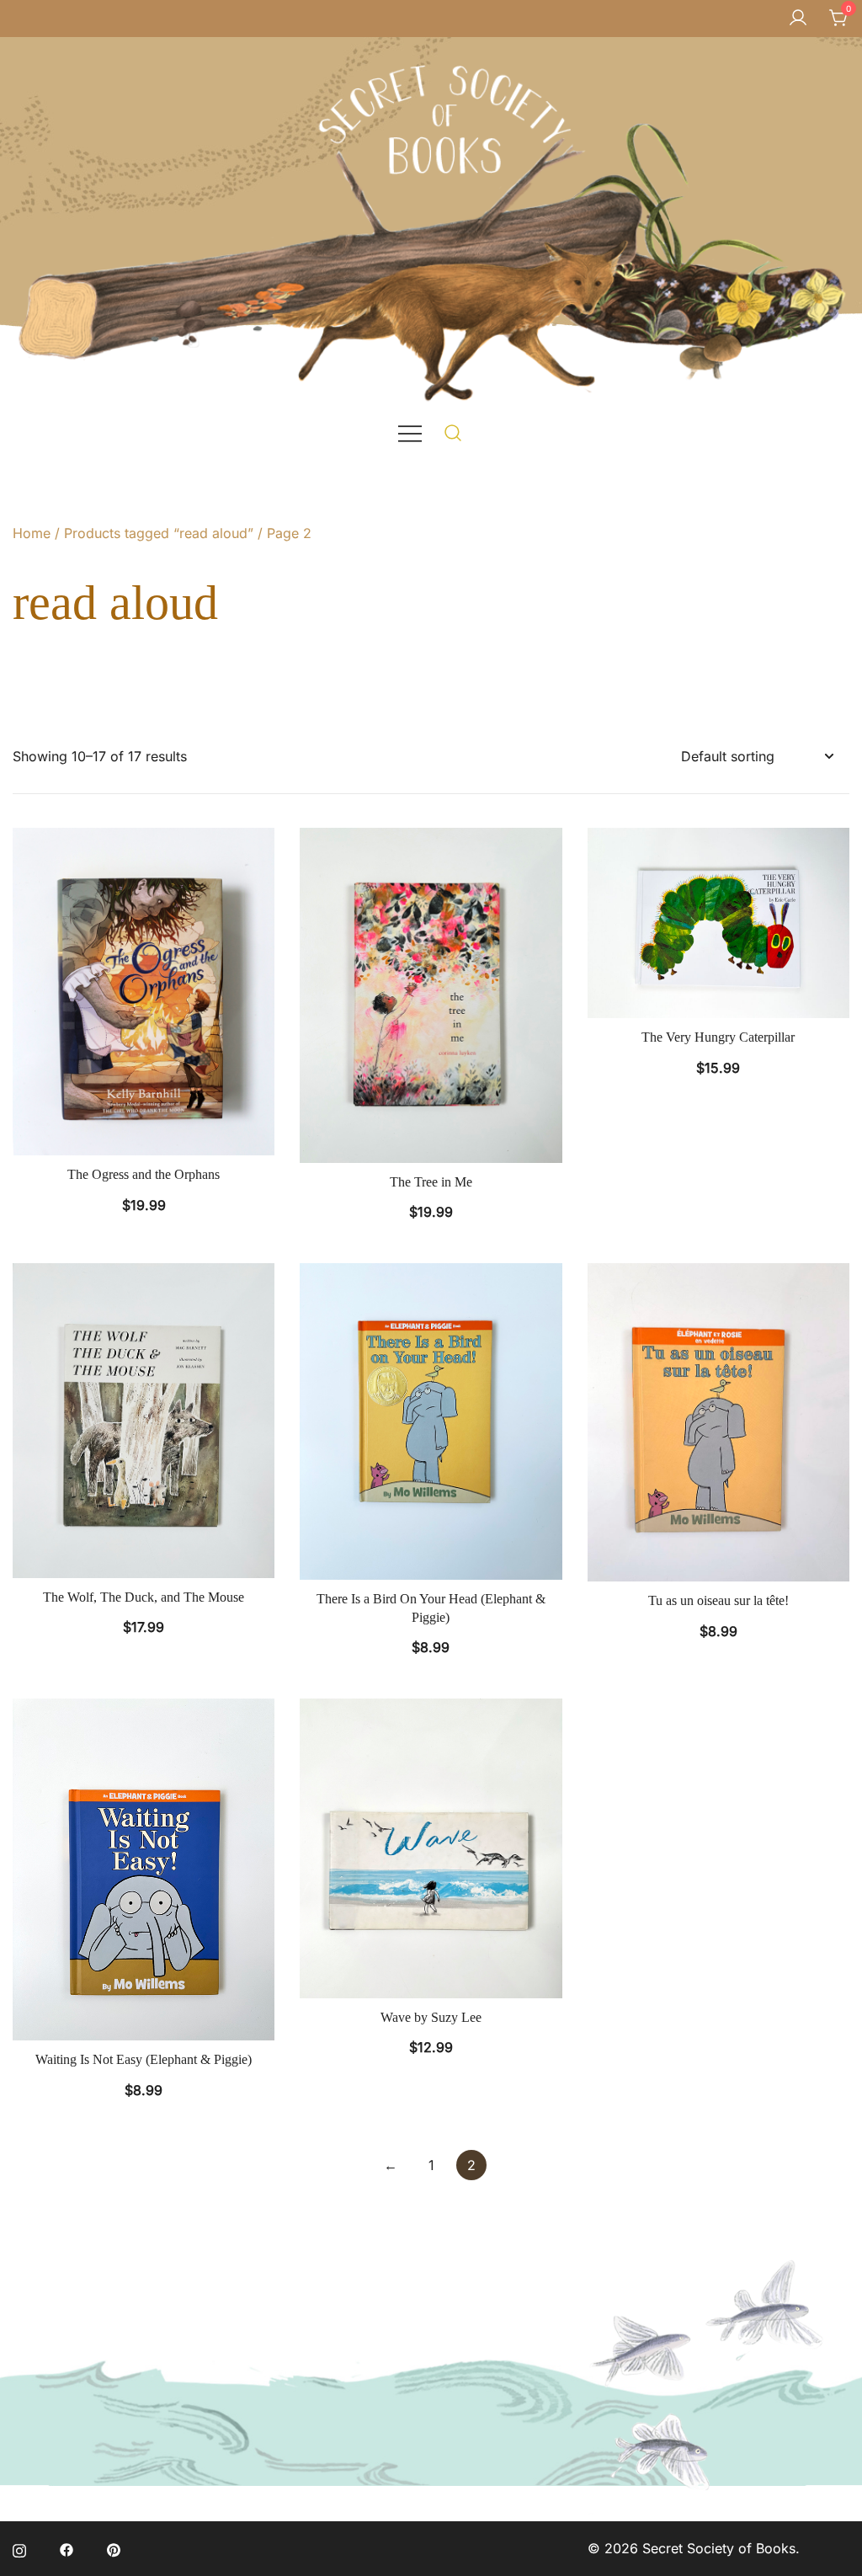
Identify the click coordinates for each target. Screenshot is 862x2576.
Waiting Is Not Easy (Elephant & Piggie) (144, 2059)
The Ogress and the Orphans (144, 1174)
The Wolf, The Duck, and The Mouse (144, 1597)
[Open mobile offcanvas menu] (410, 432)
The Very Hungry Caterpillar (718, 1037)
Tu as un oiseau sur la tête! (718, 1600)
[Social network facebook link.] (67, 2548)
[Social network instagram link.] (19, 2548)
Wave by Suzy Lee (431, 2017)
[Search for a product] (453, 432)
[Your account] (798, 19)
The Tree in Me (431, 1182)
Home (32, 533)
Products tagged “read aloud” (159, 533)
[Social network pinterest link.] (114, 2548)
